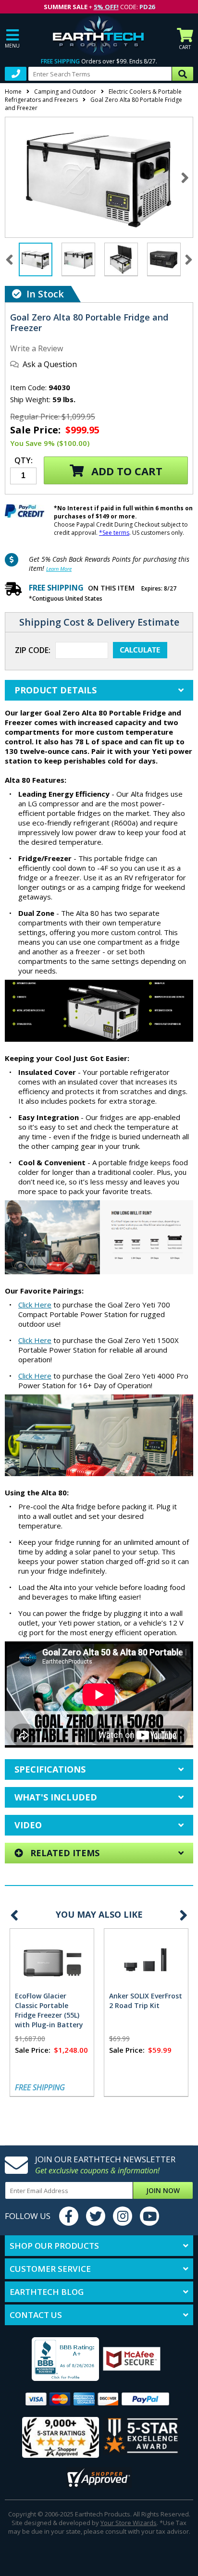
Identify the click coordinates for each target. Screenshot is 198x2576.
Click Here (35, 1305)
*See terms (114, 533)
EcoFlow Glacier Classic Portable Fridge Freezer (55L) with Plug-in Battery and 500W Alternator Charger (50, 2020)
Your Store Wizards (129, 2523)
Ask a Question (50, 364)
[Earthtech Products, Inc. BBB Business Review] (54, 2360)
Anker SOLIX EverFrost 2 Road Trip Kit (146, 2001)
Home (13, 92)
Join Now (163, 2190)
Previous (14, 1915)
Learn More (59, 569)
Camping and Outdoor (65, 92)
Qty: (24, 461)
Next (185, 178)
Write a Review (37, 348)
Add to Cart (125, 471)
